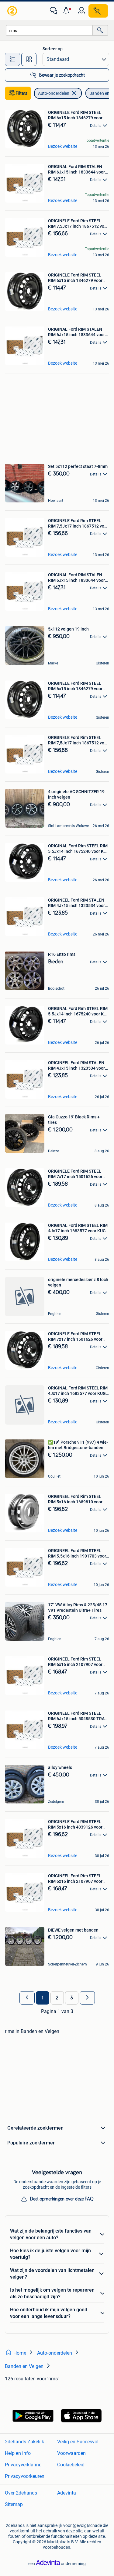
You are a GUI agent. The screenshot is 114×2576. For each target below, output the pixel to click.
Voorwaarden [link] (71, 2453)
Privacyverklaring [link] (23, 2465)
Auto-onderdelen (54, 93)
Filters (22, 93)
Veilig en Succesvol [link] (78, 2442)
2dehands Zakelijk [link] (24, 2442)
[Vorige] (27, 1998)
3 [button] (72, 1998)
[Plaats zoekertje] (98, 11)
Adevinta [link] (67, 2493)
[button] (67, 11)
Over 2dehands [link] (21, 2493)
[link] (13, 11)
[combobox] (49, 30)
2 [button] (57, 1998)
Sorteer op (53, 49)
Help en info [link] (18, 2453)
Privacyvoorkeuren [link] (25, 2476)
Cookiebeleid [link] (71, 2465)
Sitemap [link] (14, 2504)
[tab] (12, 59)
